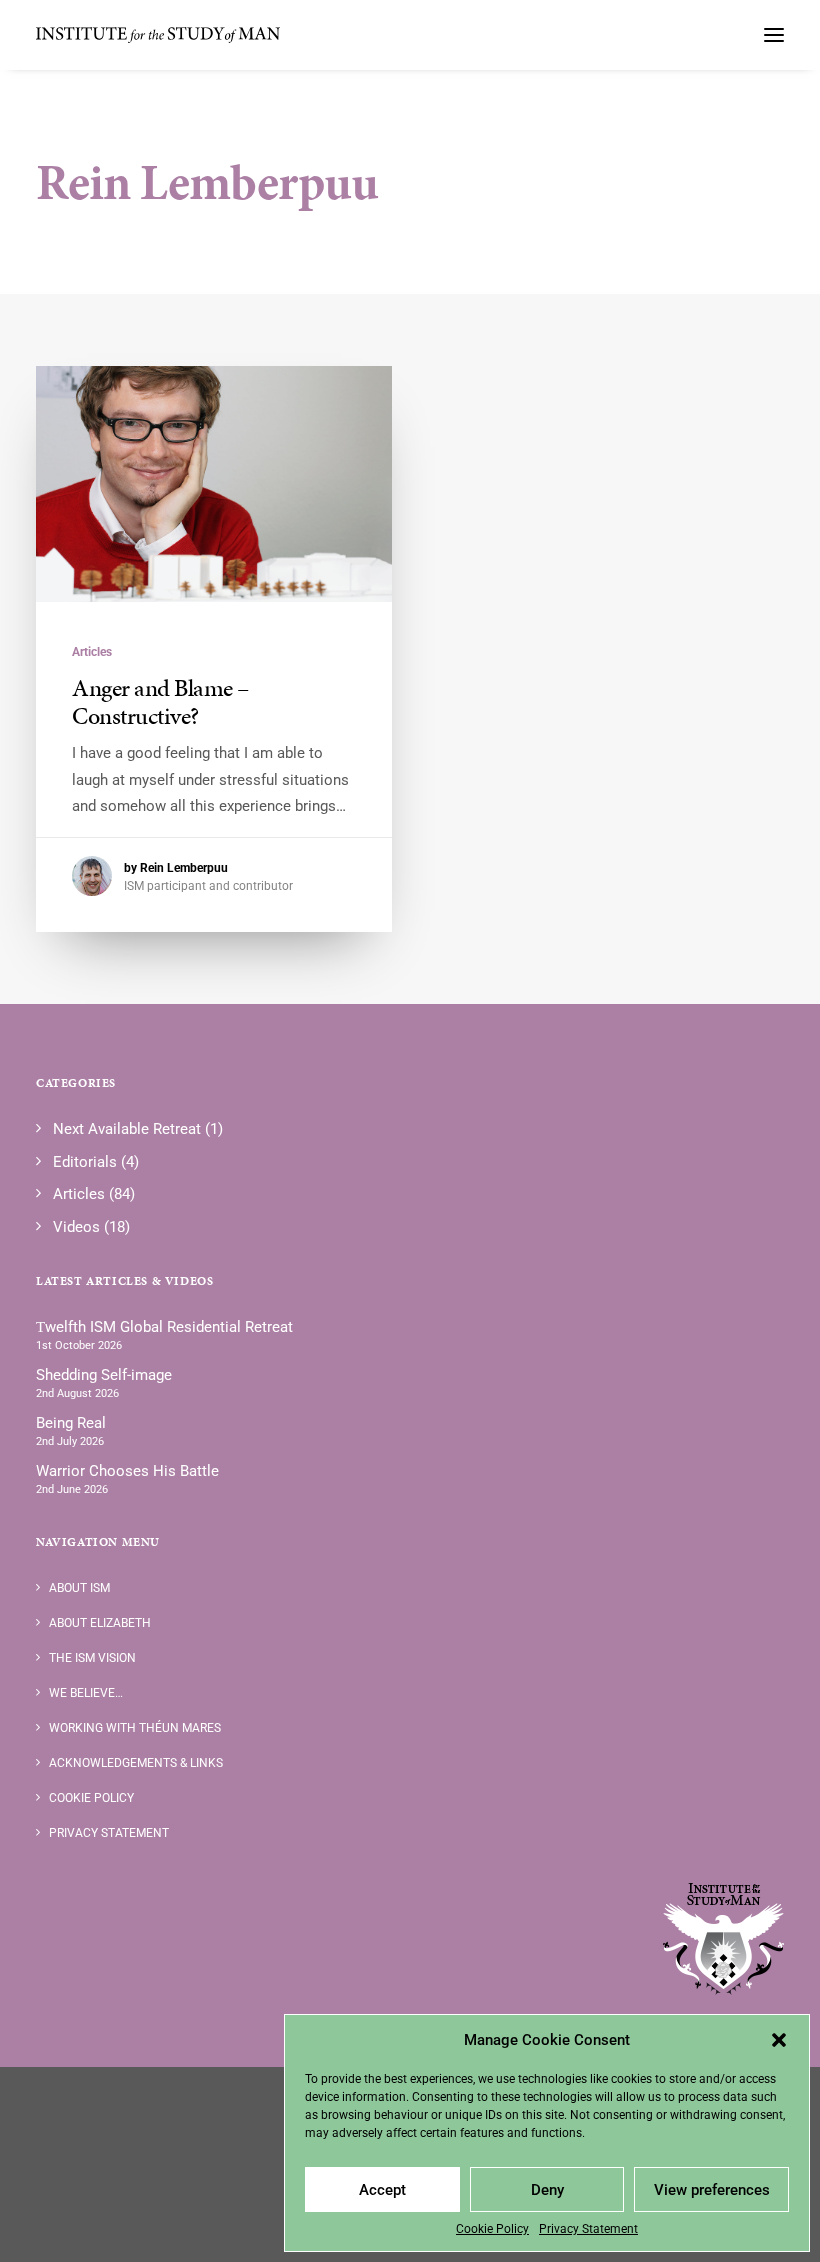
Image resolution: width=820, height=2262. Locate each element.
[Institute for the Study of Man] (159, 35)
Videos (76, 1227)
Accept (382, 2190)
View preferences (712, 2190)
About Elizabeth (100, 1623)
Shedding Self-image (104, 1375)
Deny (547, 2190)
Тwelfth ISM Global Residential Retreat (164, 1327)
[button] (779, 2040)
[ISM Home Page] (723, 1939)
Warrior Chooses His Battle (127, 1471)
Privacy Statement (588, 2229)
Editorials (85, 1162)
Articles (92, 652)
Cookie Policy (492, 2229)
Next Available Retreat (127, 1129)
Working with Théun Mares (135, 1728)
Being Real (71, 1423)
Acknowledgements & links (136, 1763)
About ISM (79, 1588)
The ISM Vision (92, 1658)
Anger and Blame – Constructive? (160, 702)
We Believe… (86, 1693)
